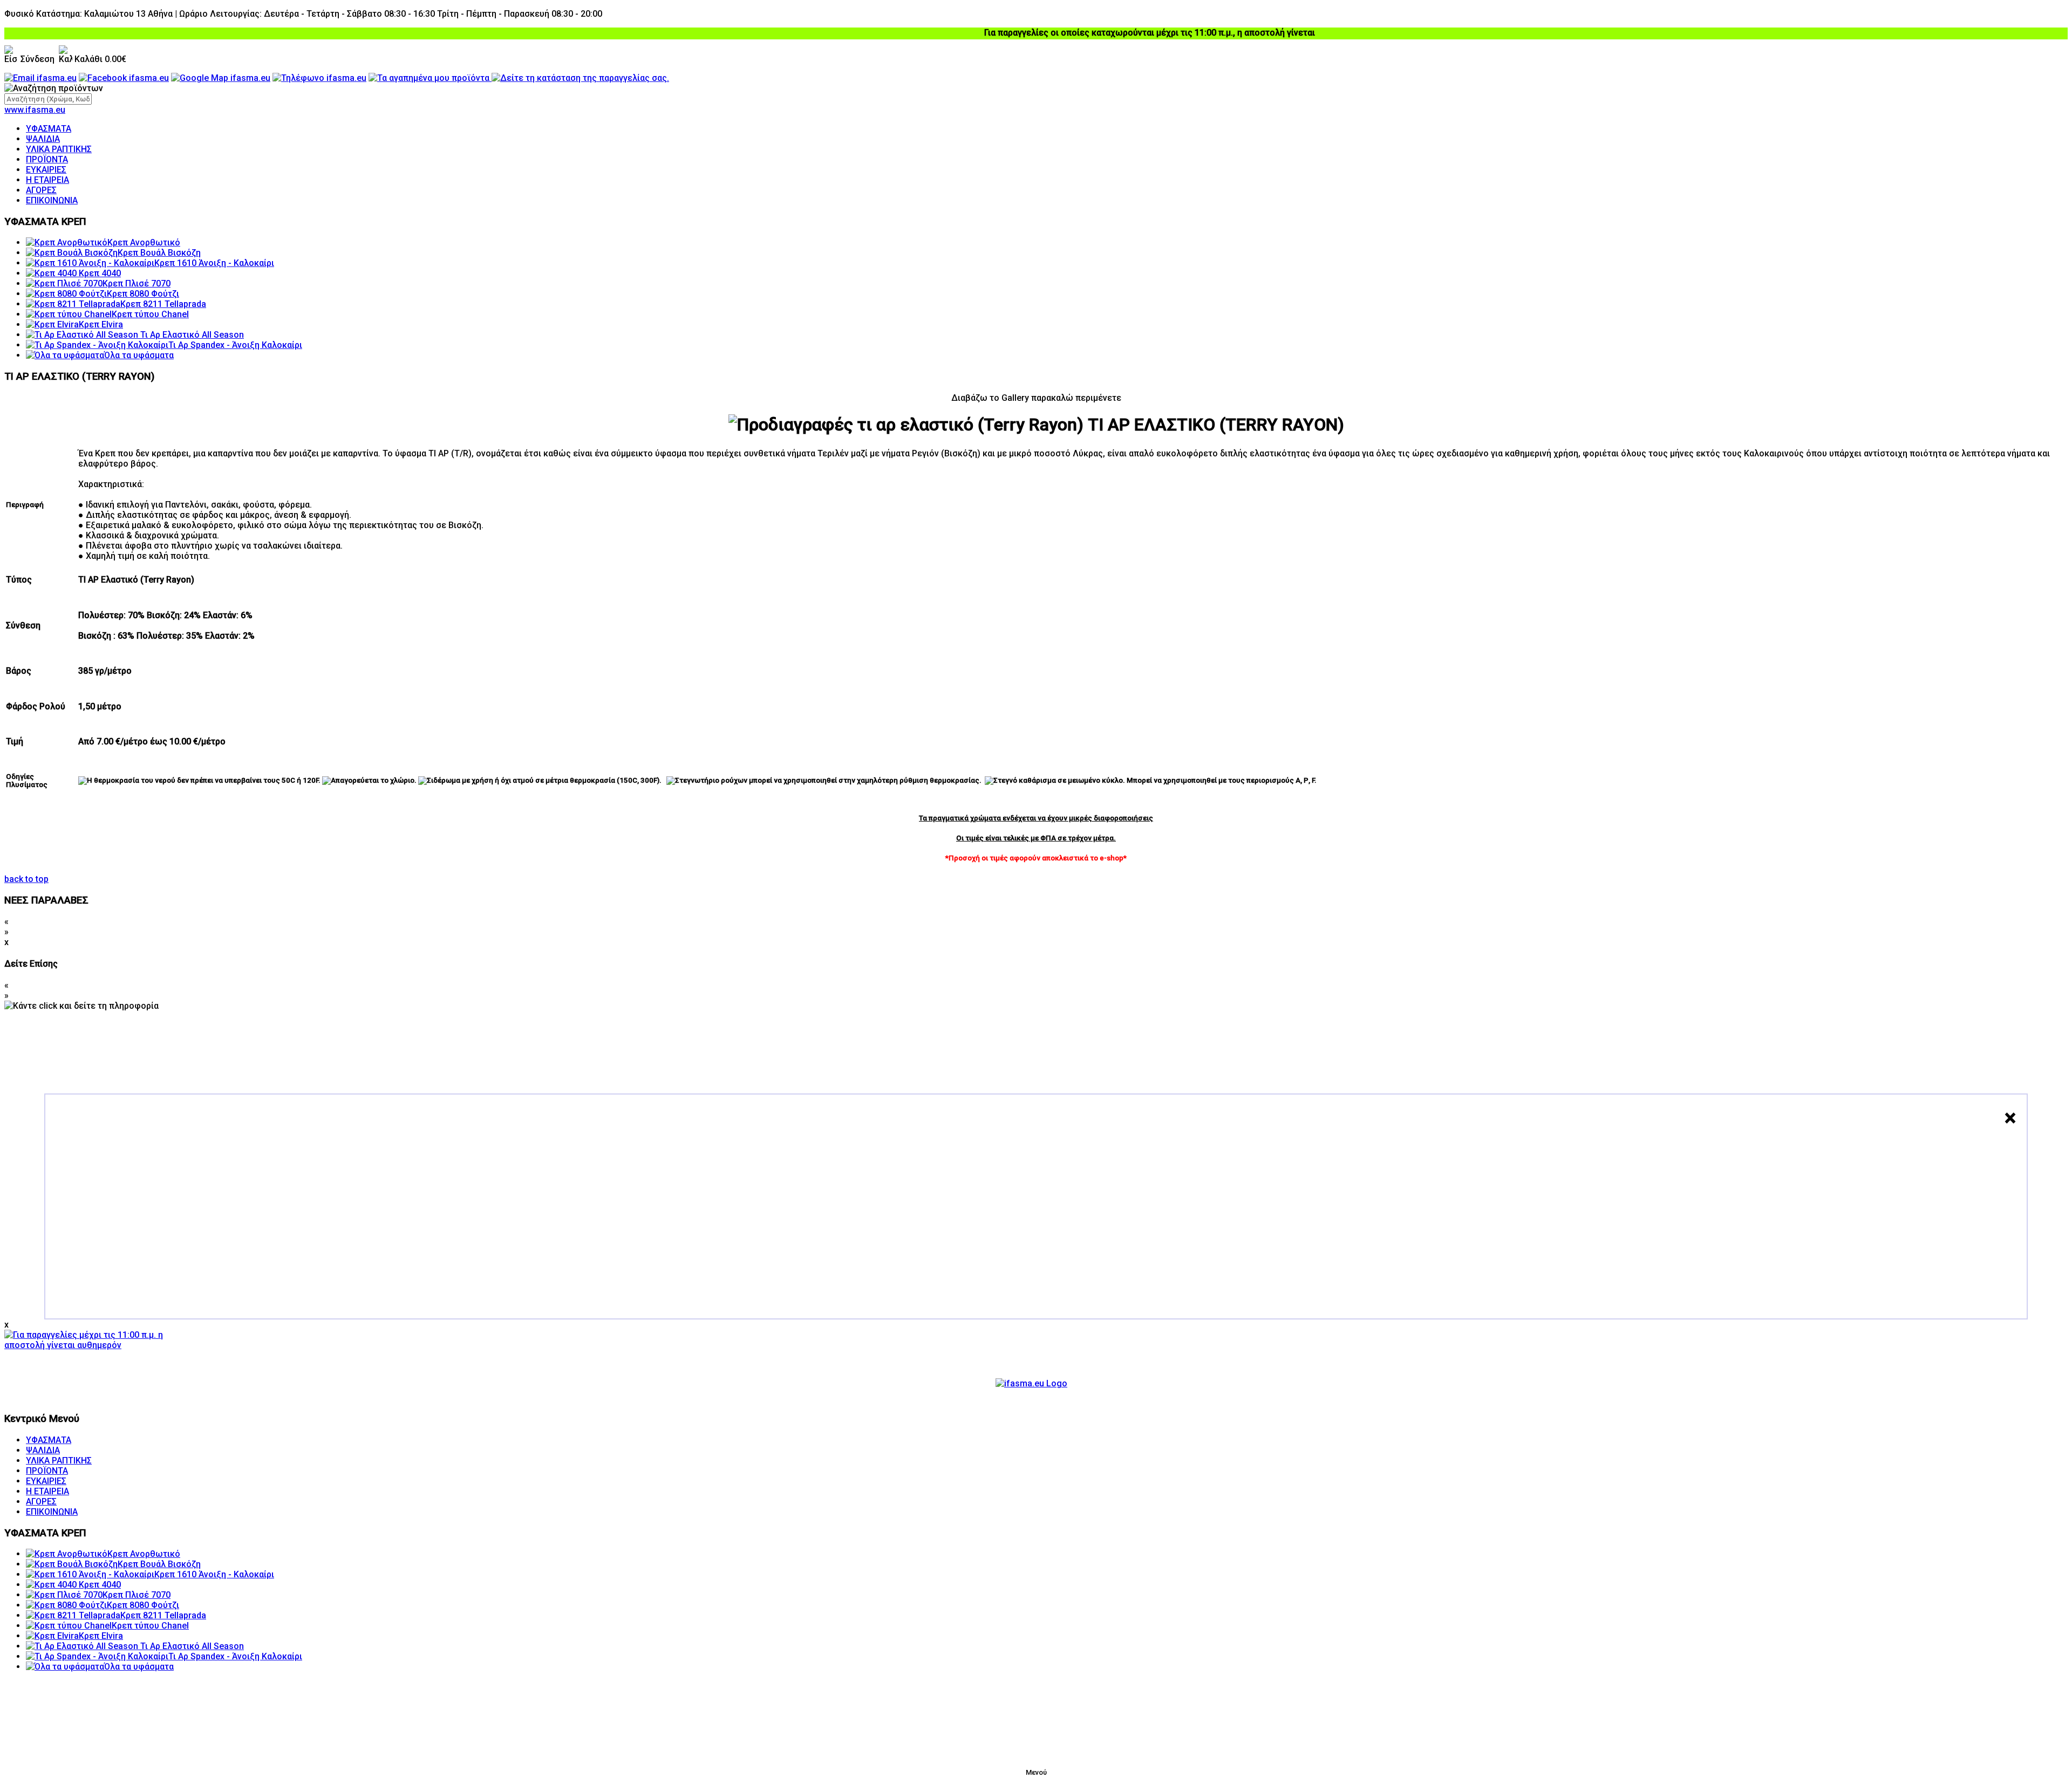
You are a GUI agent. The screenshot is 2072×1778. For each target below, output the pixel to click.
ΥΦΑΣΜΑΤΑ (49, 129)
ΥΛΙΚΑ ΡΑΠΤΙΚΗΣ (59, 149)
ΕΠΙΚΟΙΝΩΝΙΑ (52, 200)
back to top (26, 879)
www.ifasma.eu (35, 110)
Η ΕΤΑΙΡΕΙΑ (47, 180)
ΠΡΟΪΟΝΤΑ (47, 159)
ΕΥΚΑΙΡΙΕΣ (46, 170)
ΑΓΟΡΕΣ (41, 190)
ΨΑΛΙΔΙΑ (43, 139)
